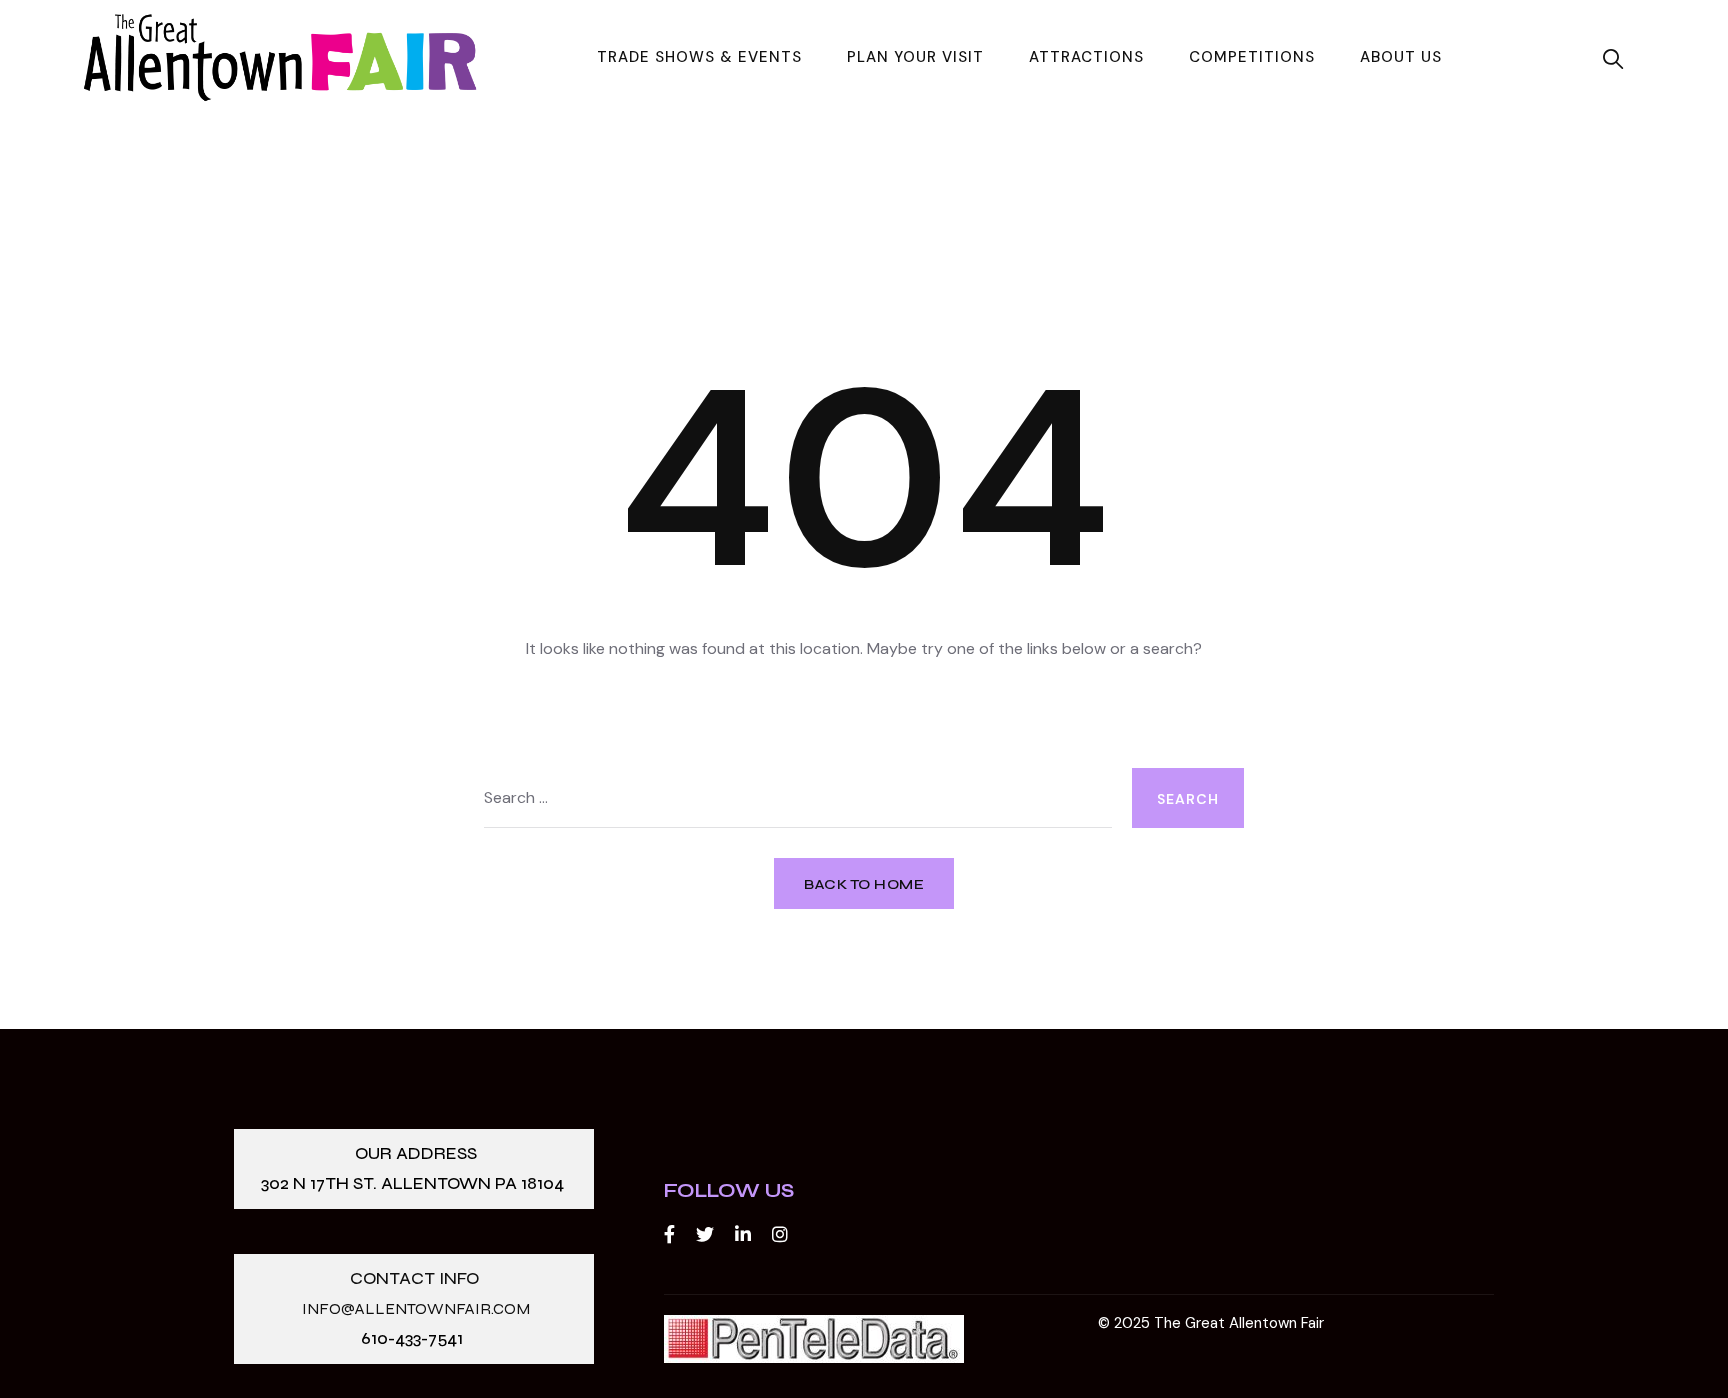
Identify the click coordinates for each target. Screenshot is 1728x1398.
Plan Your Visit (915, 57)
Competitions (1252, 57)
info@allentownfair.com (416, 1308)
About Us (1401, 57)
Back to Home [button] (864, 884)
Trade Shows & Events (699, 57)
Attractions (1086, 57)
